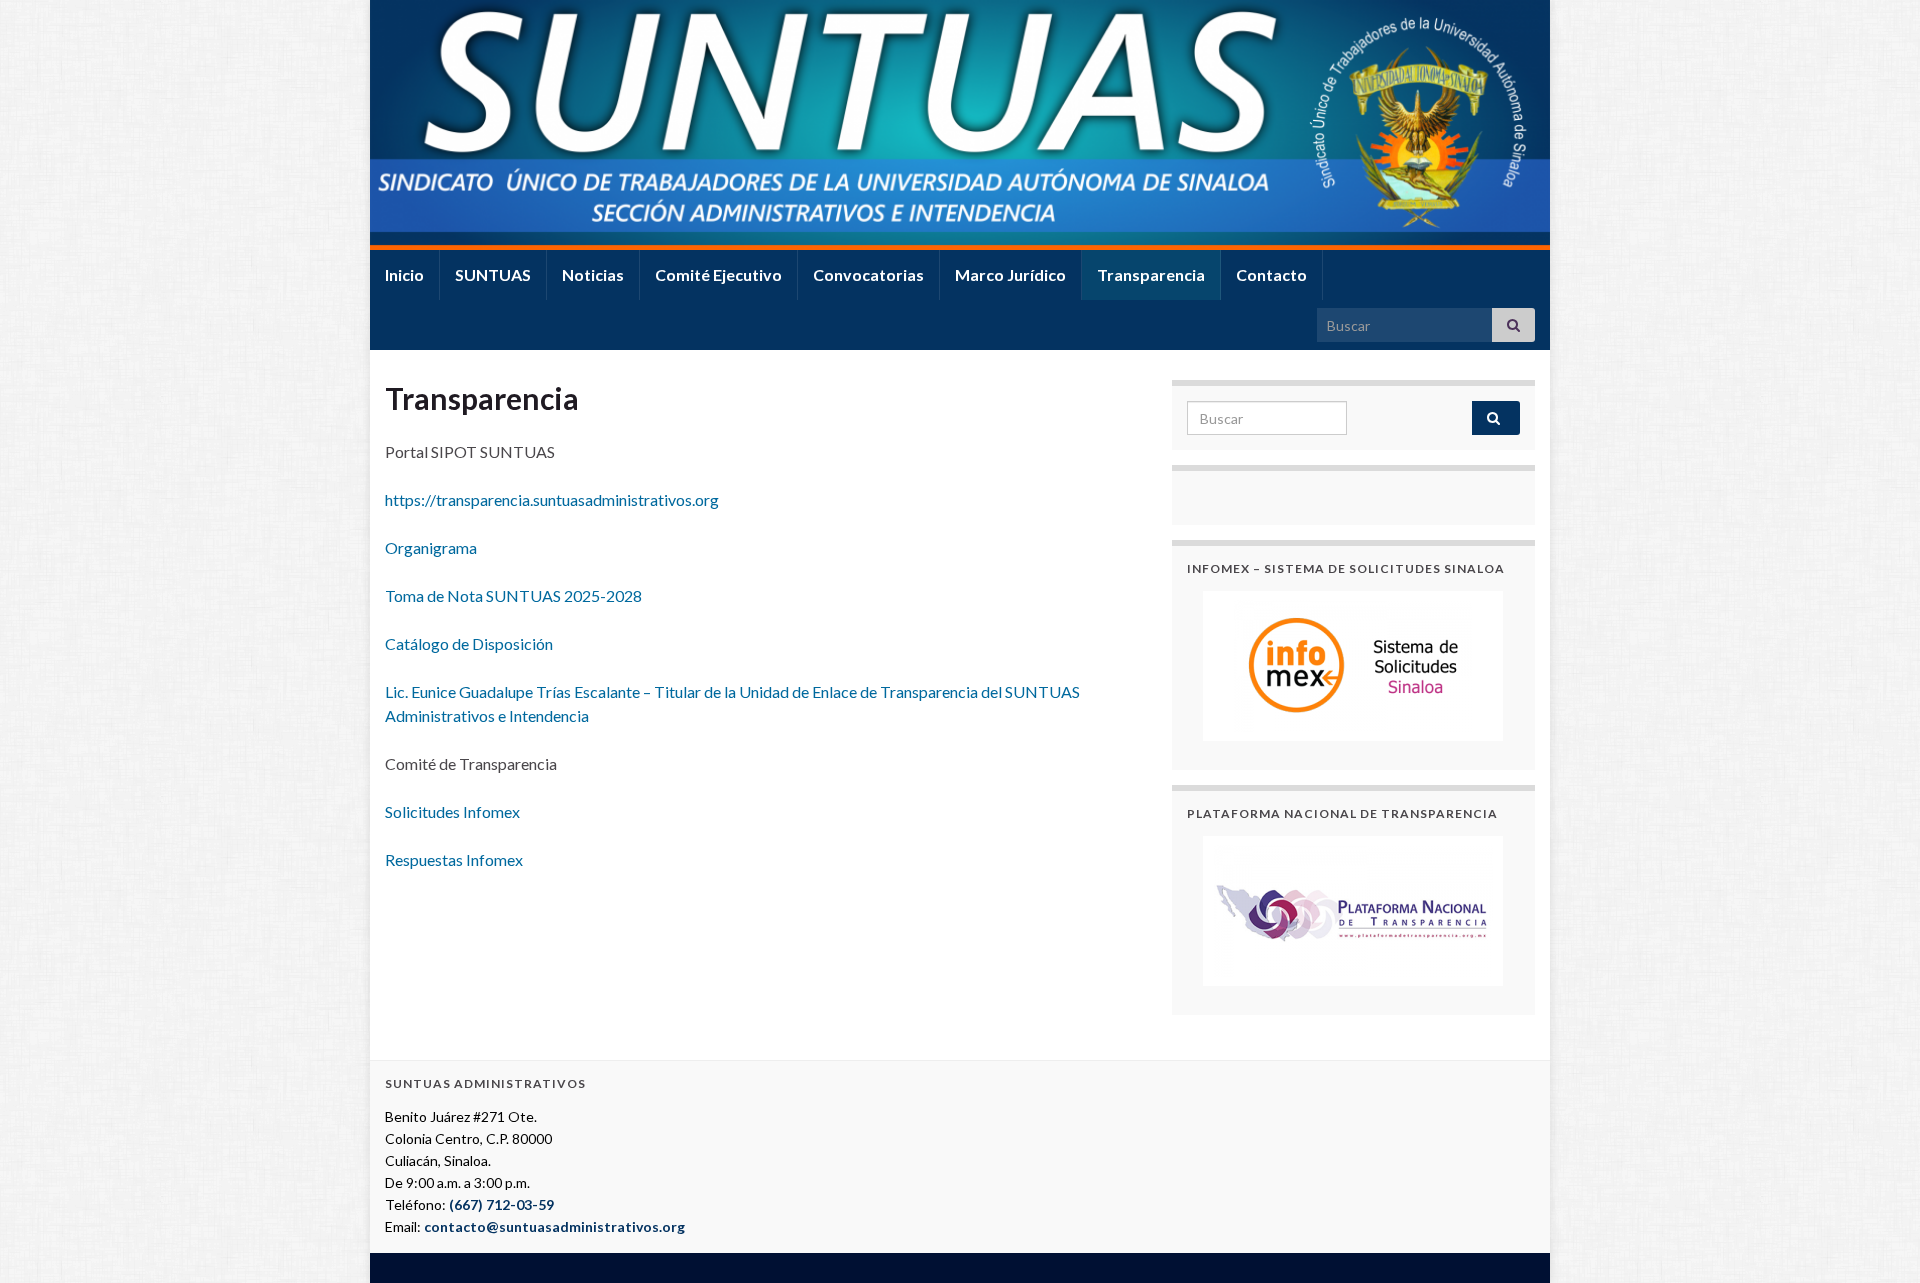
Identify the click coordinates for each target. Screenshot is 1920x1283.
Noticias (593, 274)
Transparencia (1151, 274)
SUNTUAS (493, 274)
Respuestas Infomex (454, 859)
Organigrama (431, 547)
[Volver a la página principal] (960, 125)
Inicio (404, 274)
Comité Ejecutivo (718, 274)
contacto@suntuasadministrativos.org (554, 1226)
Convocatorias (868, 274)
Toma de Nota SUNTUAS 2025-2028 (513, 595)
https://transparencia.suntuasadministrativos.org (552, 499)
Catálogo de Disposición (469, 643)
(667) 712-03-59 (501, 1204)
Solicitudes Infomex (452, 811)
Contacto (1271, 274)
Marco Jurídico (1010, 274)
